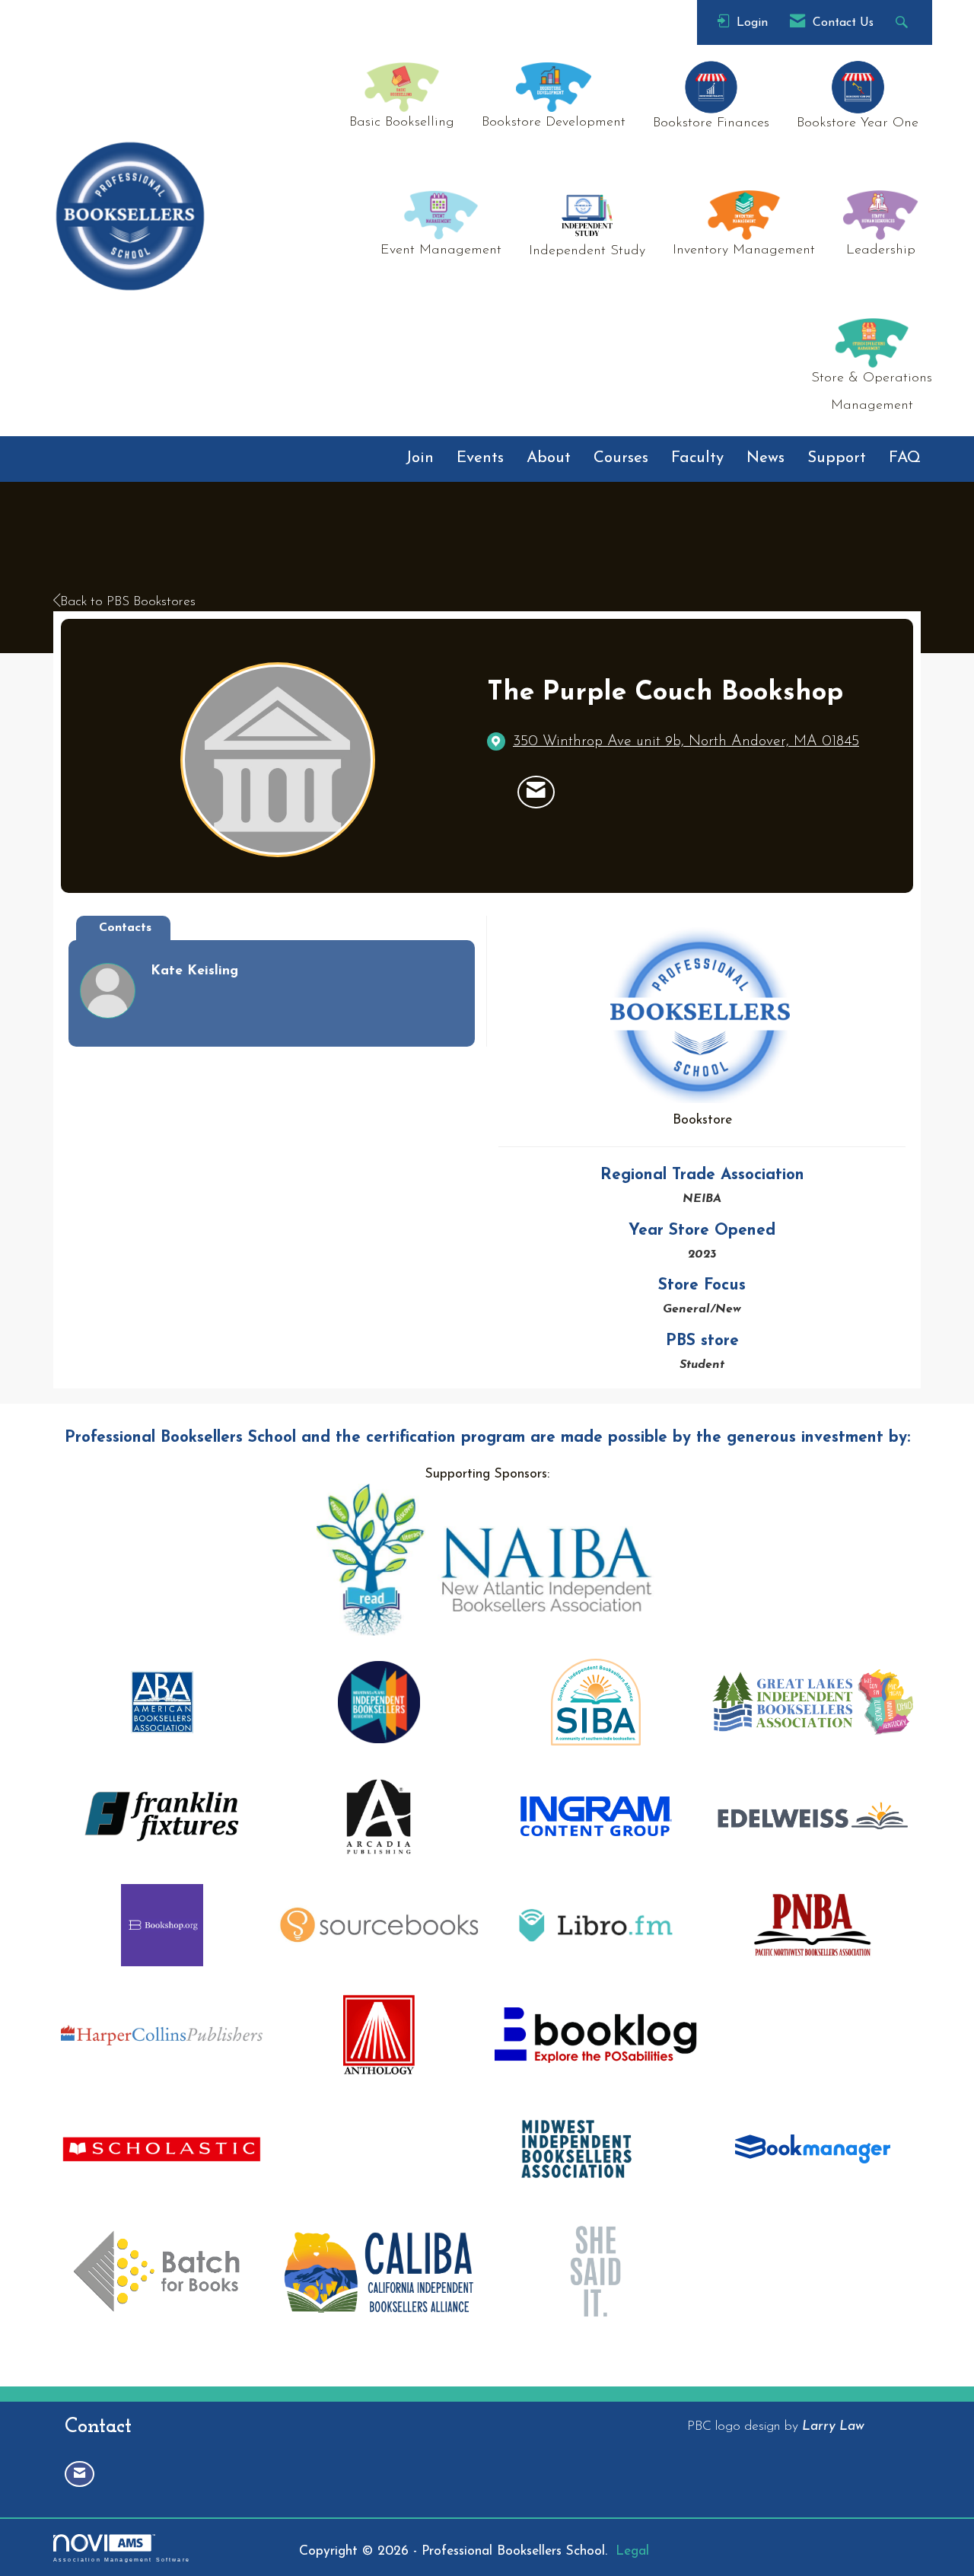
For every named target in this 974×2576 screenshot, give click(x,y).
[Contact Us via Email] (80, 2474)
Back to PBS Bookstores (128, 602)
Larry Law (833, 2426)
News (766, 458)
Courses (621, 458)
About (549, 458)
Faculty (697, 458)
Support (837, 458)
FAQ (905, 458)
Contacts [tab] (125, 928)
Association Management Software (122, 2559)
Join (420, 458)
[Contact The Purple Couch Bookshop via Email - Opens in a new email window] (536, 792)
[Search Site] (904, 22)
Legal (632, 2551)
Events (480, 458)
